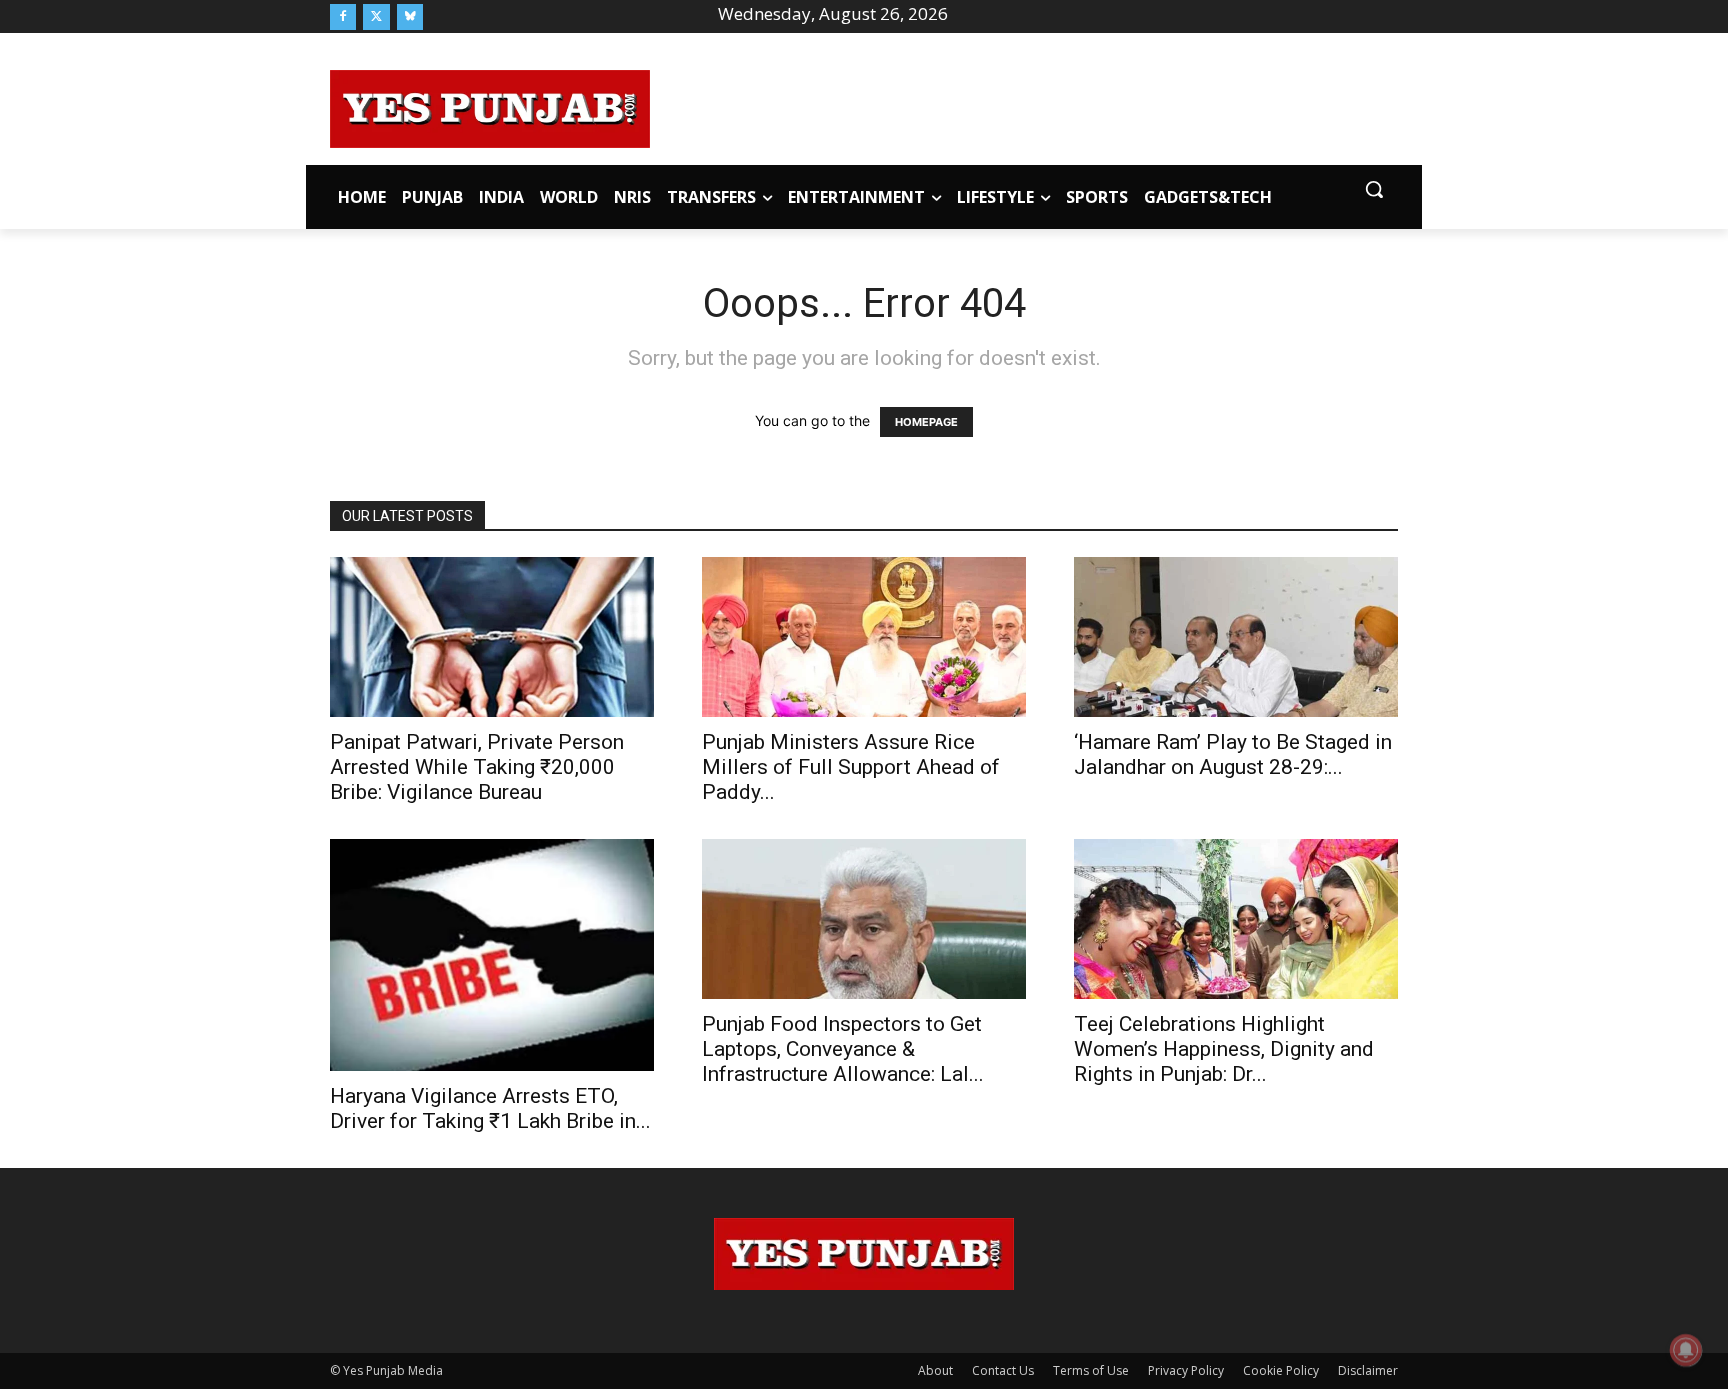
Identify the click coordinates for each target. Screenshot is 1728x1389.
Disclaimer (1368, 1370)
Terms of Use (1091, 1370)
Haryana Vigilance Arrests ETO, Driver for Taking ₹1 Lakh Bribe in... (490, 1108)
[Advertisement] (1024, 106)
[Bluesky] (410, 17)
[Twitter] (376, 17)
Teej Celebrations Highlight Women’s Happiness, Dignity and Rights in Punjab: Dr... (1224, 1049)
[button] (1374, 189)
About (935, 1370)
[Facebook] (343, 17)
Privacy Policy (1186, 1370)
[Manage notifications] (1686, 1350)
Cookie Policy (1281, 1370)
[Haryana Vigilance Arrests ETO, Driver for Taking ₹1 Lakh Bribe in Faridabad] (492, 954)
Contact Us (1003, 1370)
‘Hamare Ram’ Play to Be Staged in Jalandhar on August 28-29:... (1233, 754)
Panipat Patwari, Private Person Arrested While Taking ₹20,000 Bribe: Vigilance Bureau (477, 767)
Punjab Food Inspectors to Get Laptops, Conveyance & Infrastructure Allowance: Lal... (843, 1049)
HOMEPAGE (926, 422)
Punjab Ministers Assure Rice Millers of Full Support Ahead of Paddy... (851, 767)
